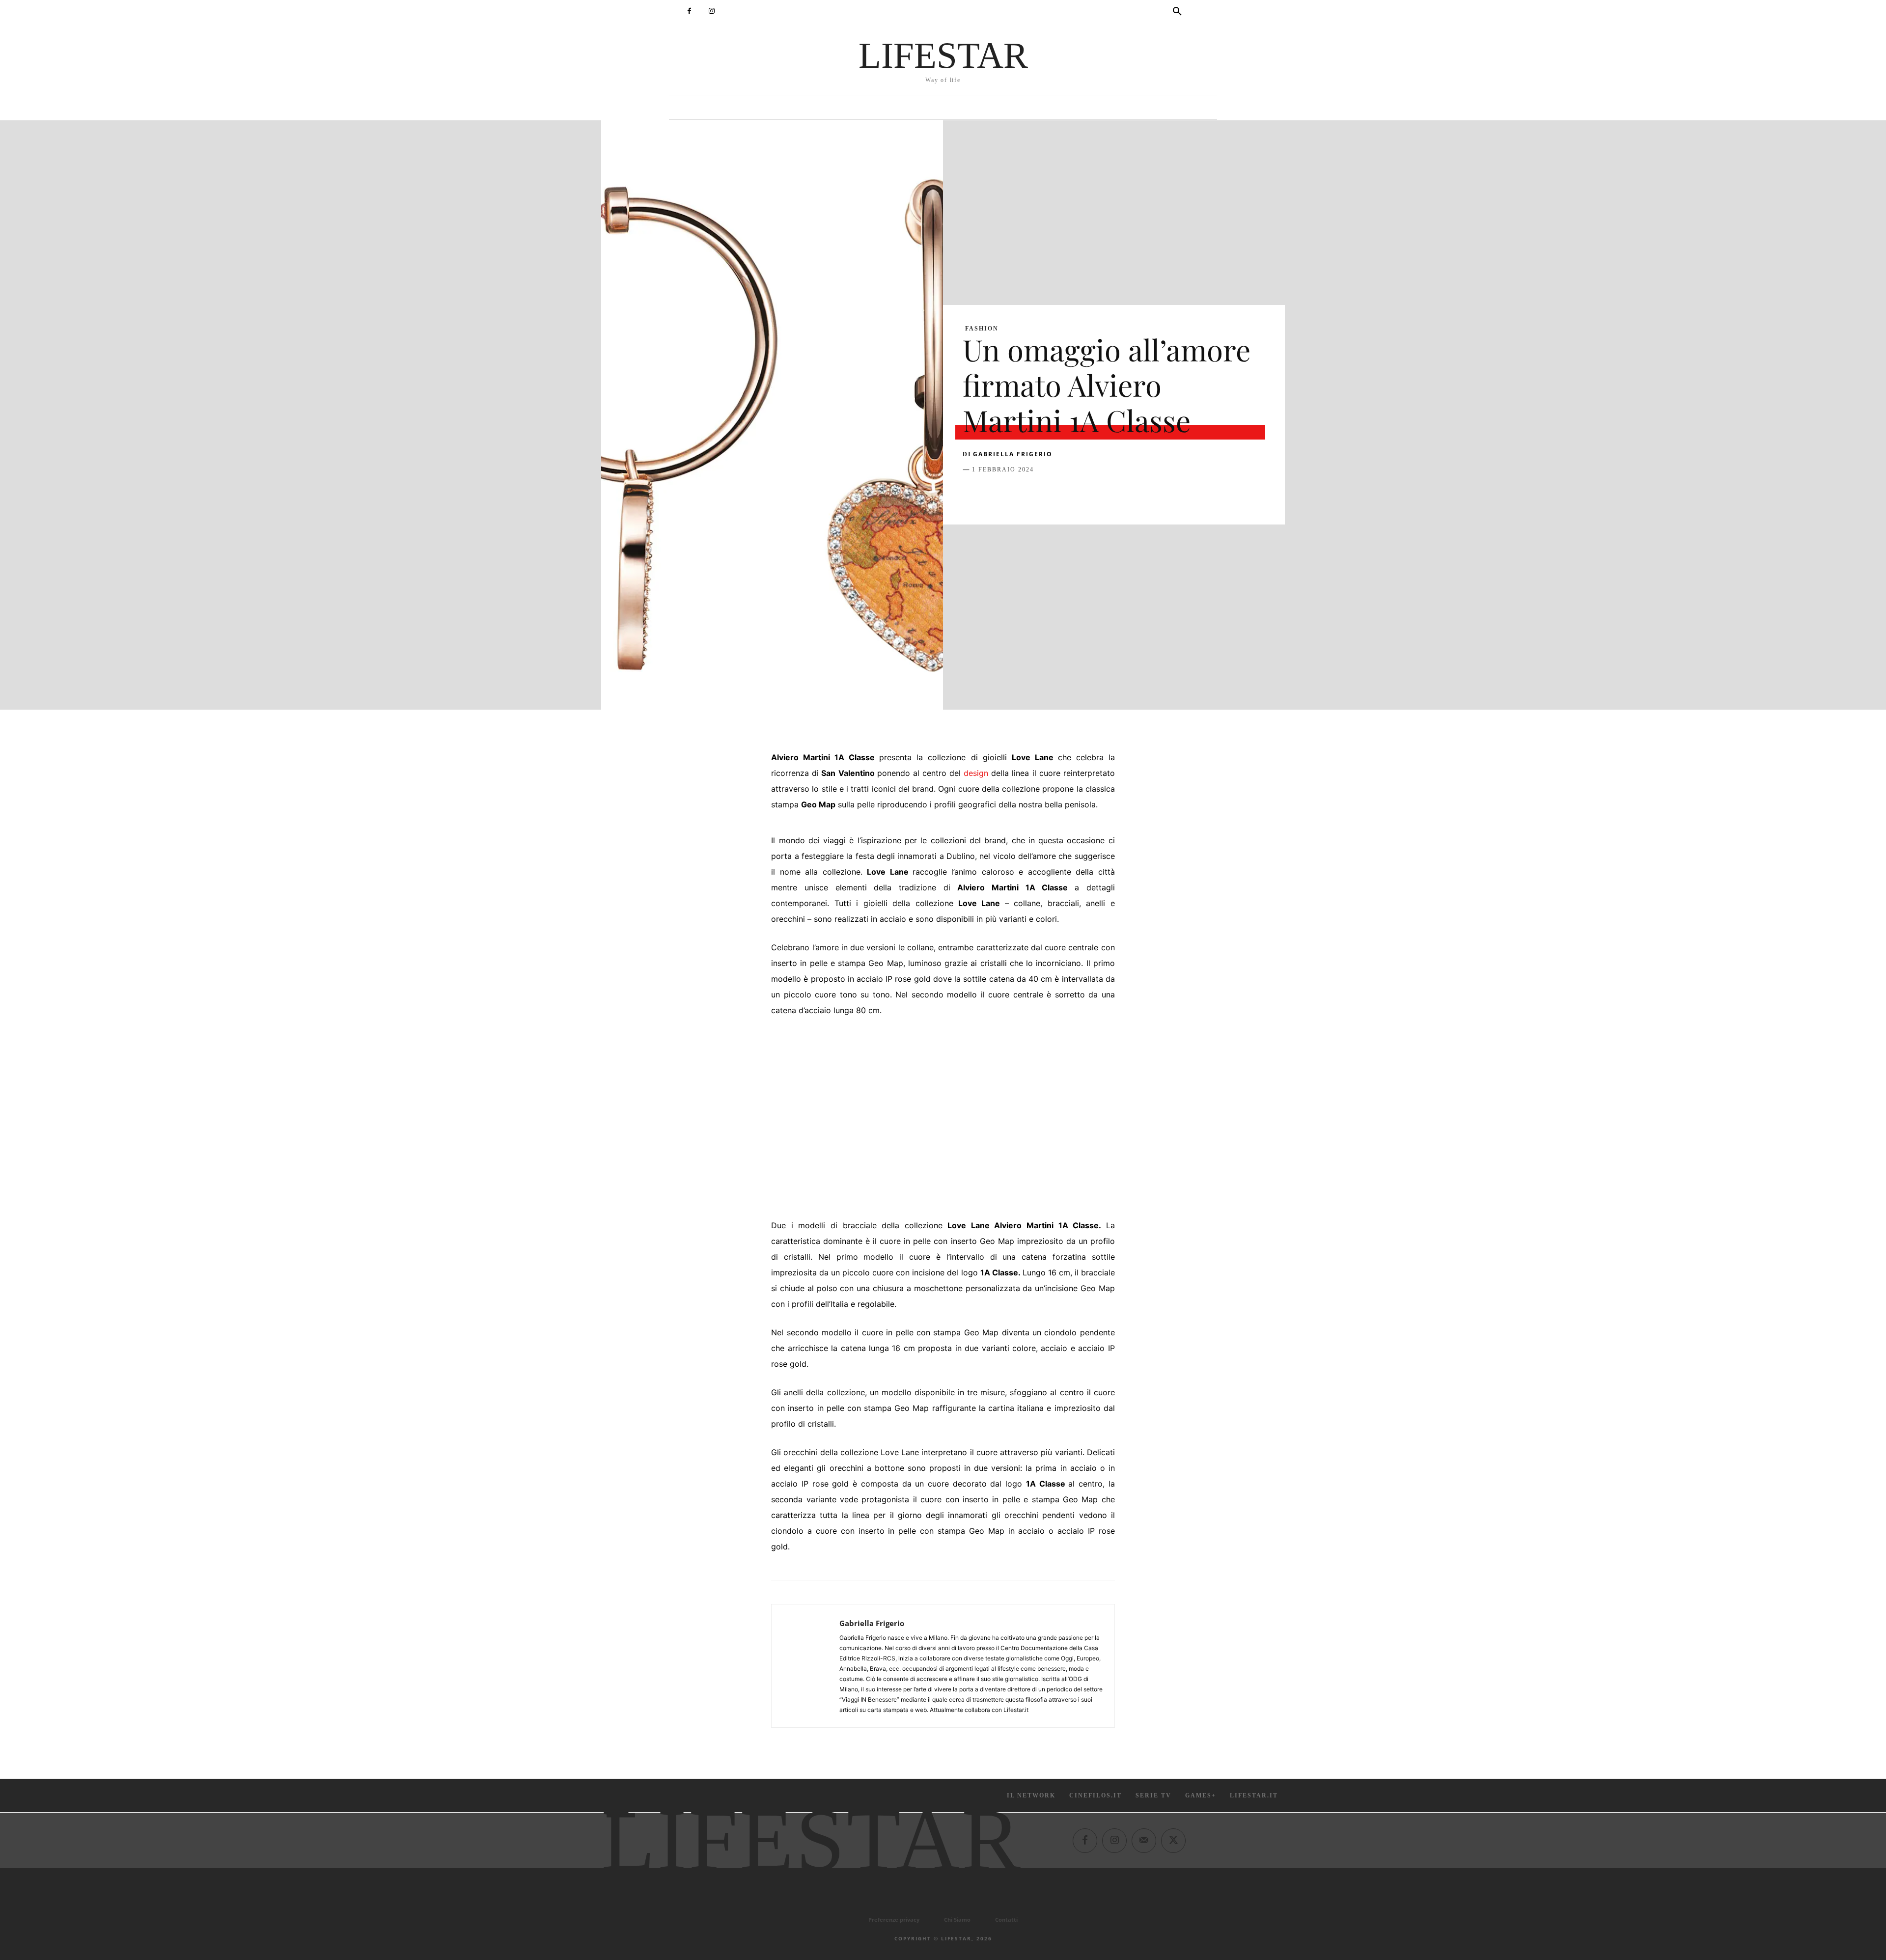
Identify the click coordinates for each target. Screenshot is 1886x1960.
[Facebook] (689, 11)
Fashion (982, 329)
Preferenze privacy (894, 1919)
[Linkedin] (1063, 494)
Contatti (1006, 1919)
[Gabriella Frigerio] (805, 1666)
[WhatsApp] (1040, 494)
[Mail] (1144, 1840)
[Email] (1085, 494)
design (976, 773)
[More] (1131, 494)
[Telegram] (1108, 494)
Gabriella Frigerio (1013, 454)
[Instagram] (711, 11)
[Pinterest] (1018, 494)
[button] (1177, 12)
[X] (995, 494)
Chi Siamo (957, 1919)
